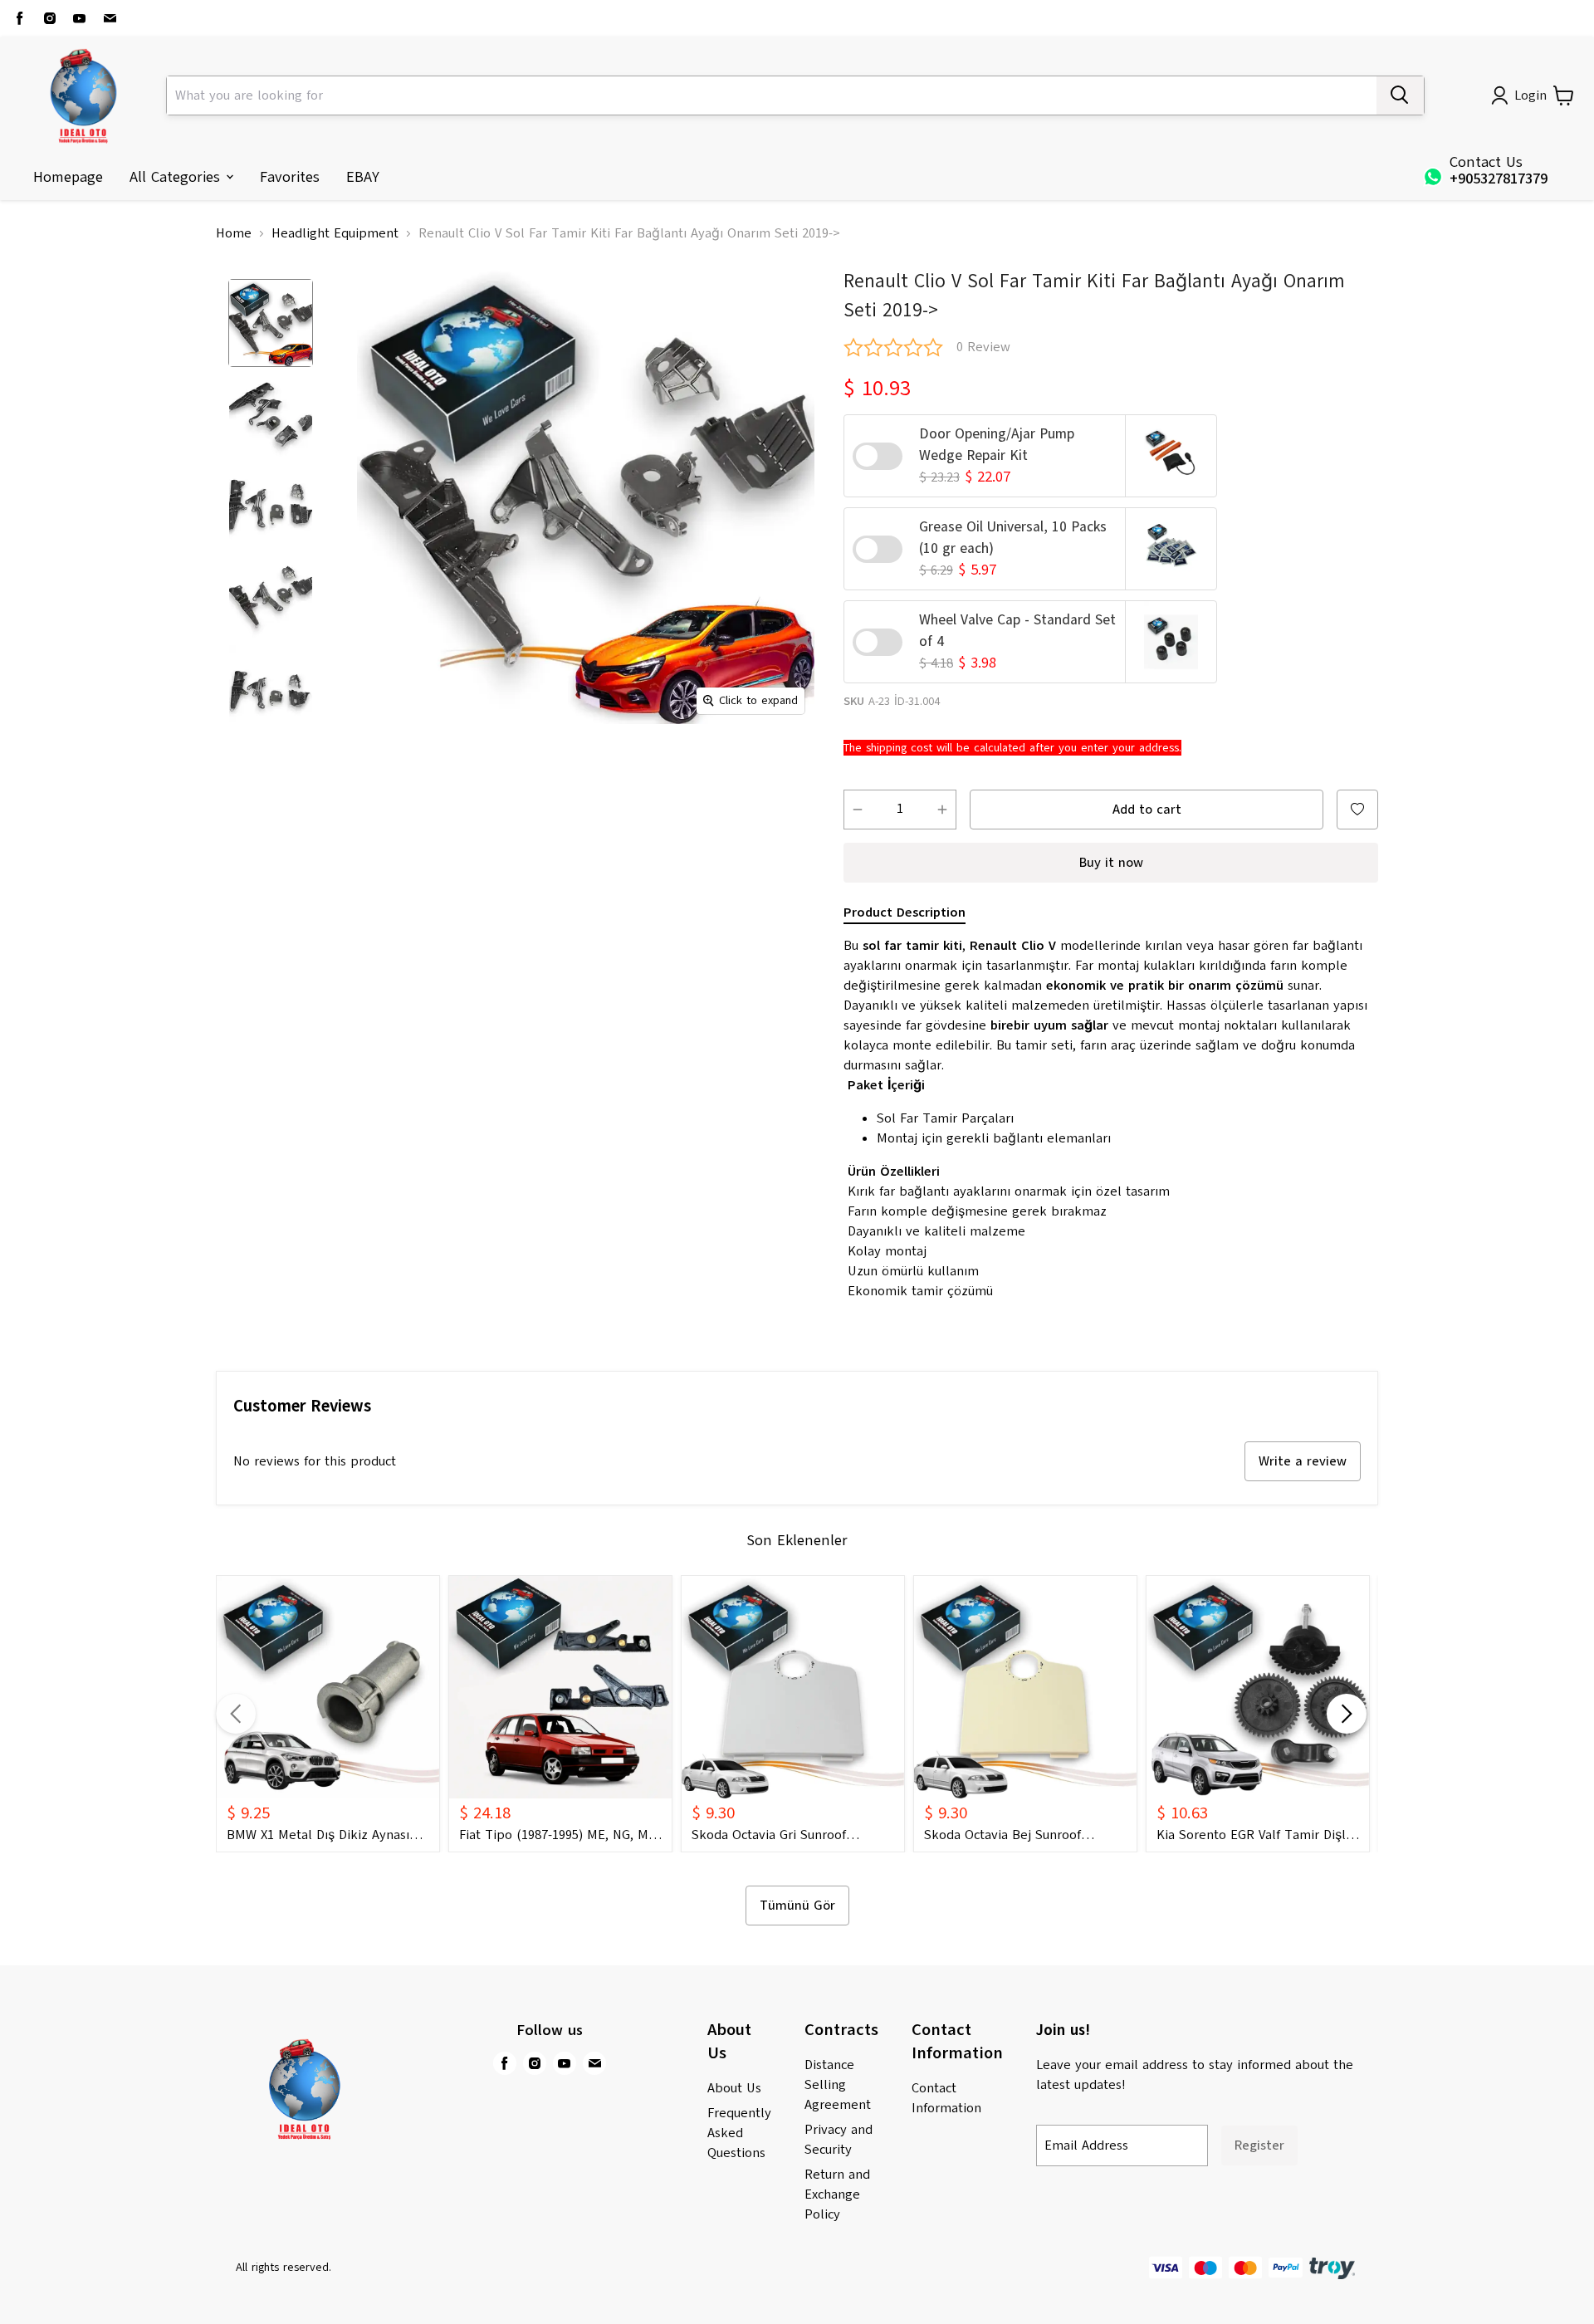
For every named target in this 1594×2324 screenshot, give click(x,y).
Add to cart (1147, 810)
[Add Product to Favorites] (1357, 810)
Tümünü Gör (797, 1906)
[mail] (110, 18)
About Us (734, 2088)
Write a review (1303, 1461)
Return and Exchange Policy (837, 2194)
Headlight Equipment (335, 233)
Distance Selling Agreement (838, 2085)
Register (1259, 2145)
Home (234, 233)
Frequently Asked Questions (739, 2133)
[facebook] (20, 18)
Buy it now (1111, 863)
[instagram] (50, 18)
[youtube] (80, 18)
